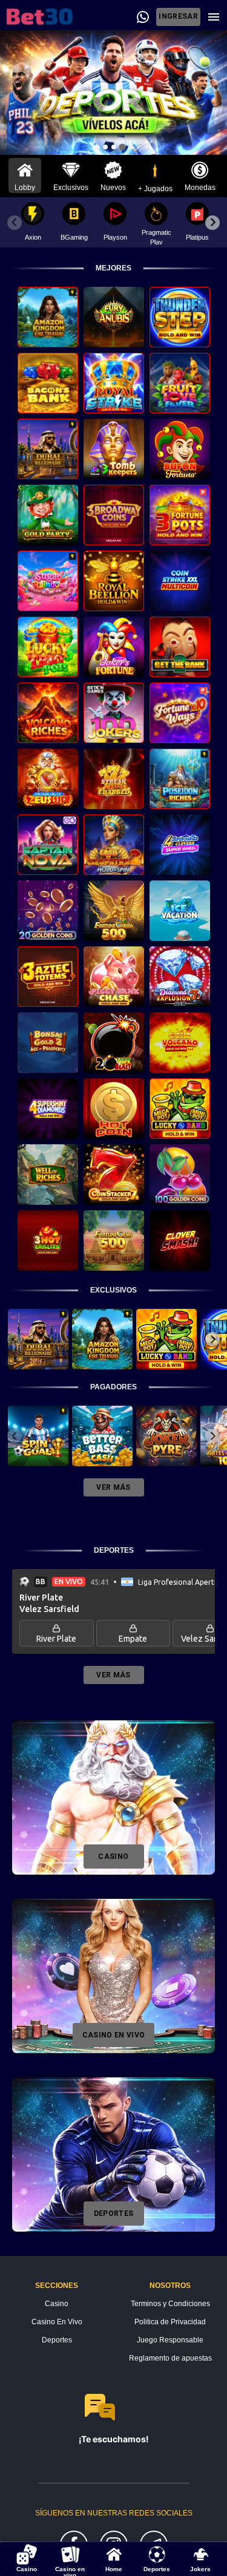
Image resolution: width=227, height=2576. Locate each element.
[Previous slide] (15, 223)
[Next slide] (212, 223)
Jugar (48, 320)
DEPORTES (114, 2214)
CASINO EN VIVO (114, 2035)
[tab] (97, 147)
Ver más (113, 1487)
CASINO (113, 1857)
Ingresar (178, 16)
